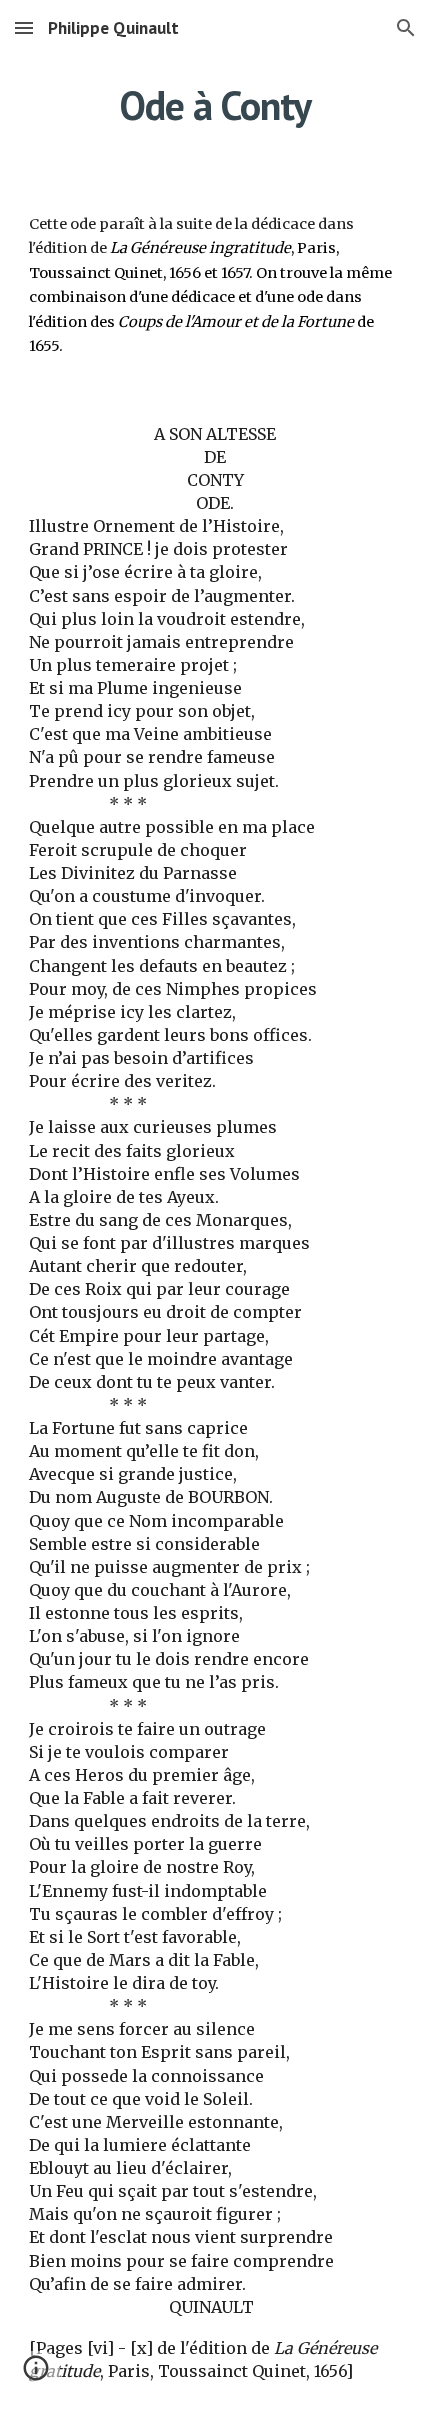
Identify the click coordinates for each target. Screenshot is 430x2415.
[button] (24, 27)
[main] (215, 105)
